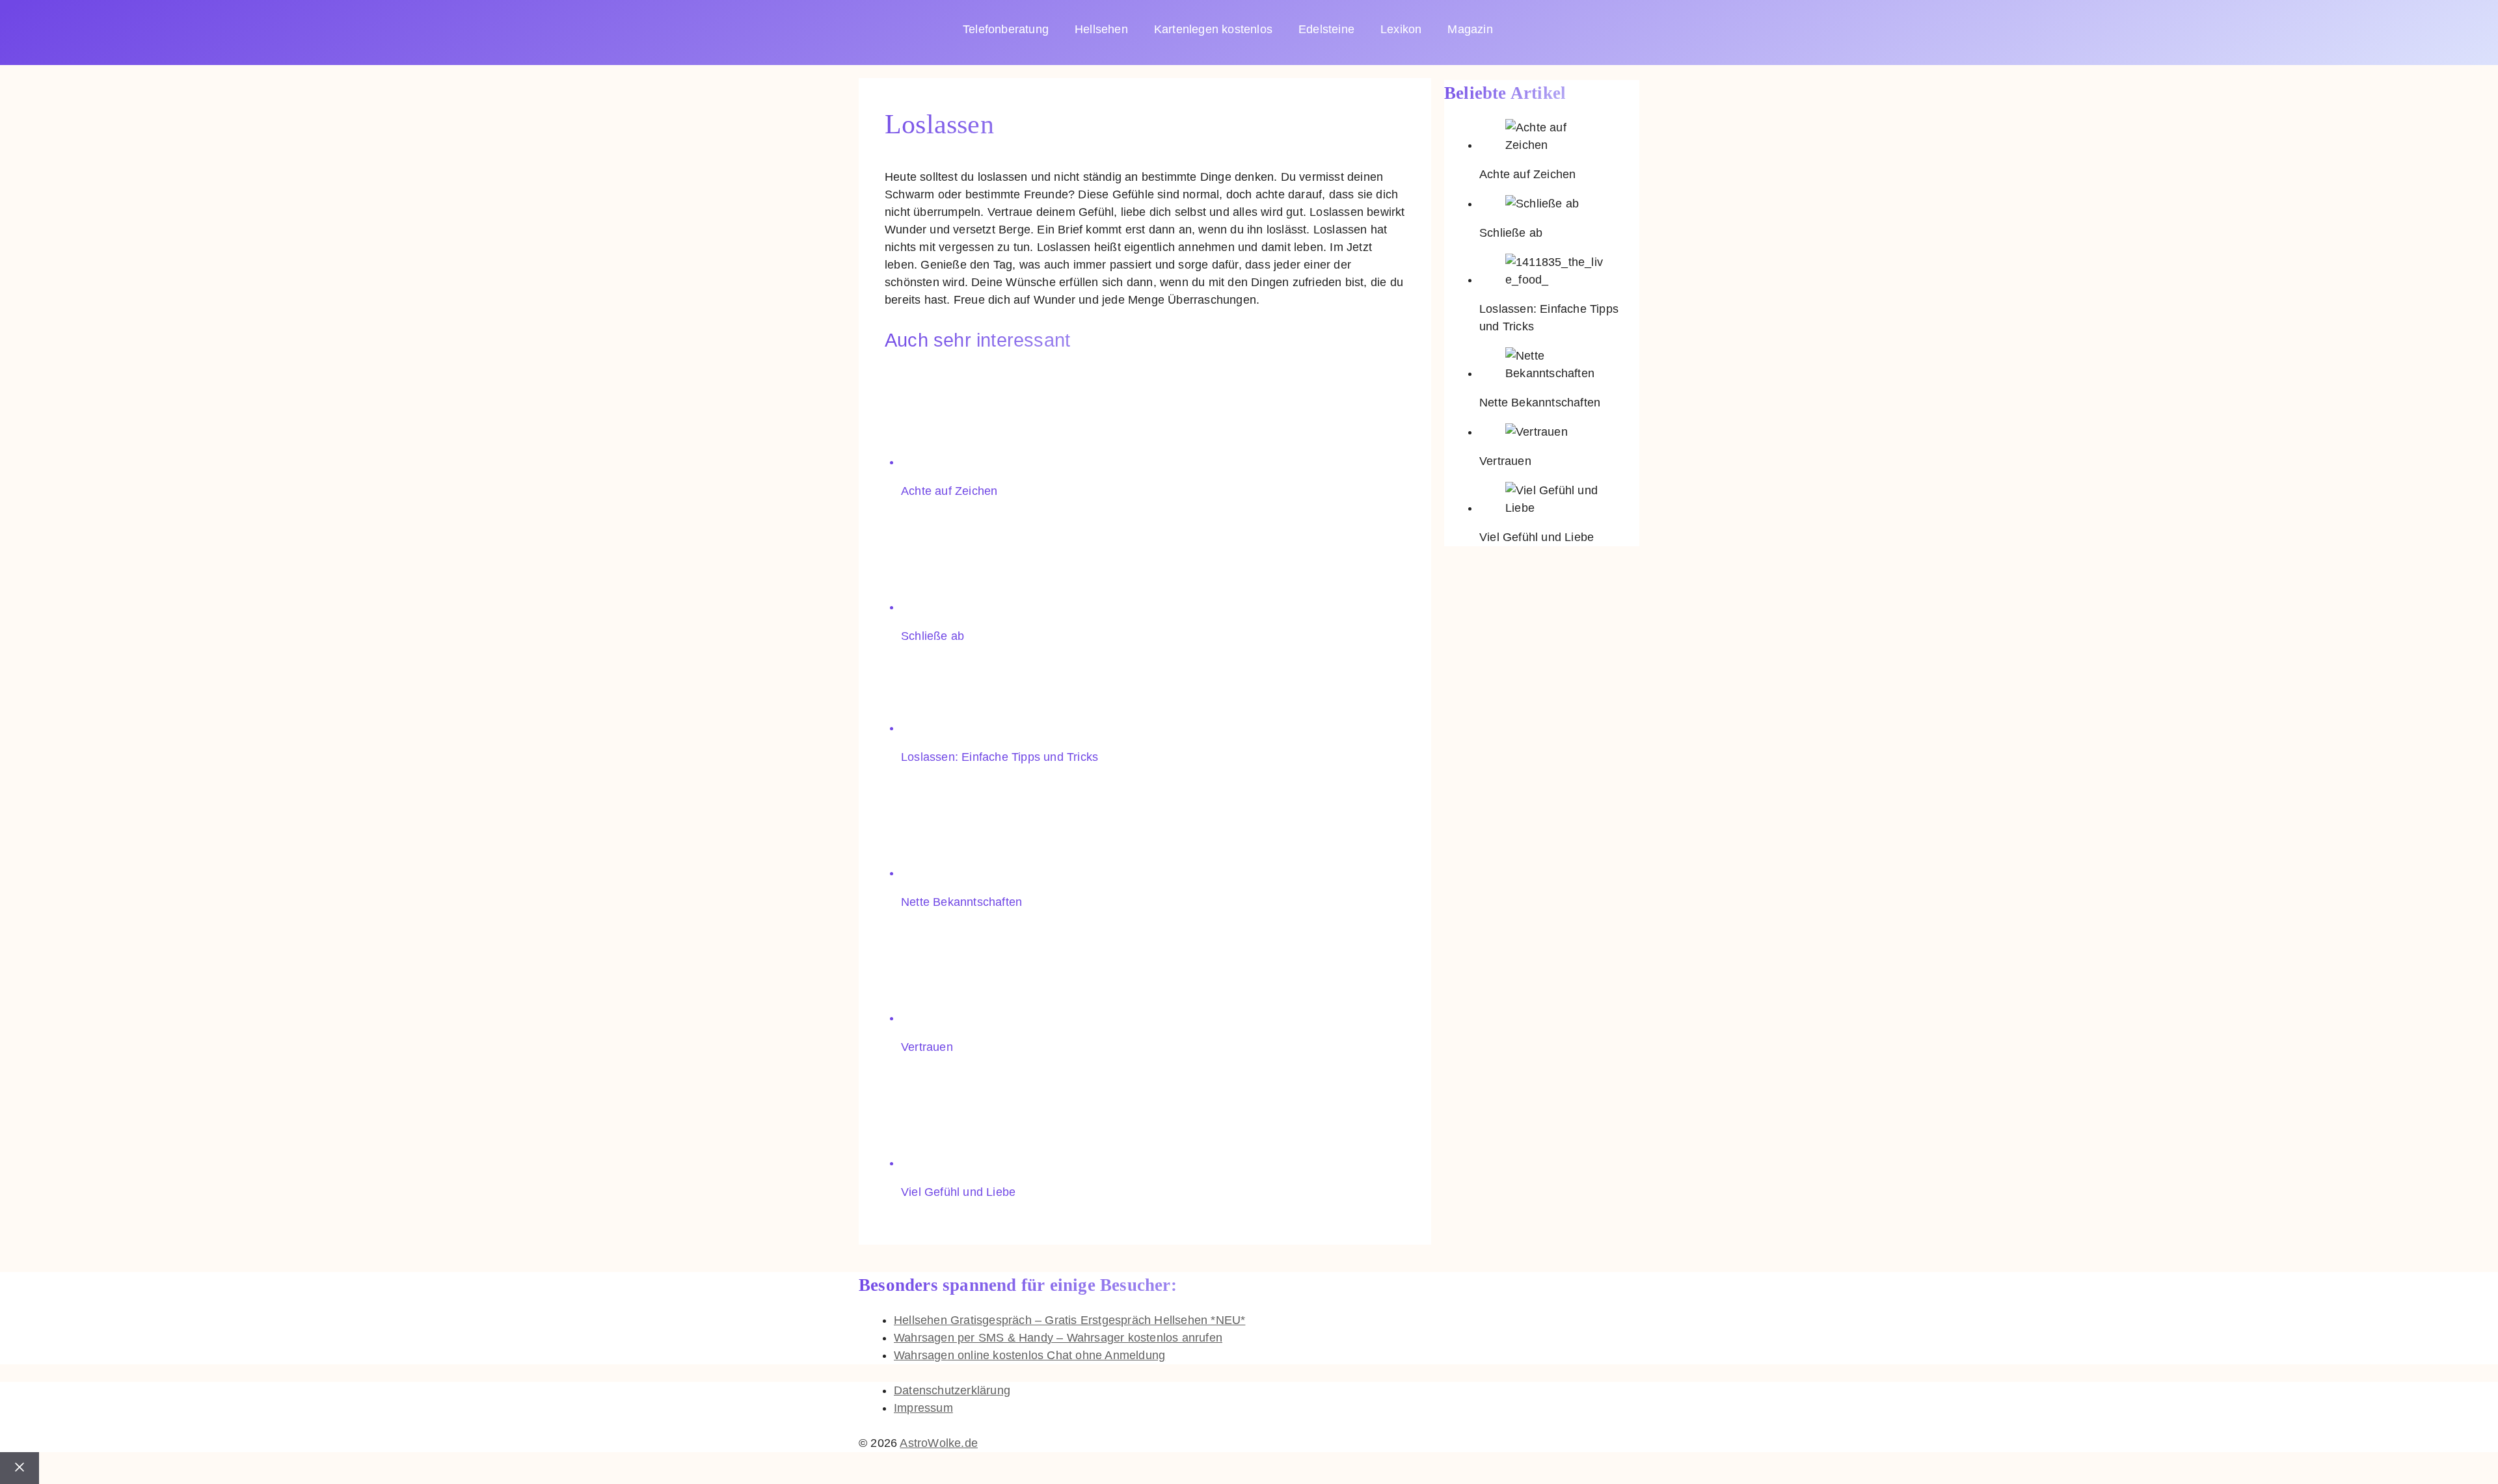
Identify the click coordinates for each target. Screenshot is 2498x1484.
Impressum (923, 1408)
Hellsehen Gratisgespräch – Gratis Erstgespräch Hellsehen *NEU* (1069, 1320)
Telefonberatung (1006, 29)
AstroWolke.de (939, 1443)
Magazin (1470, 29)
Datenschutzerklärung (952, 1390)
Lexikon (1401, 29)
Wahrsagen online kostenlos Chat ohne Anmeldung (1029, 1355)
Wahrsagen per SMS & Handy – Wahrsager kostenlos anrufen (1058, 1338)
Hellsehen (1101, 29)
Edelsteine (1326, 29)
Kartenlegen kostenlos (1213, 29)
